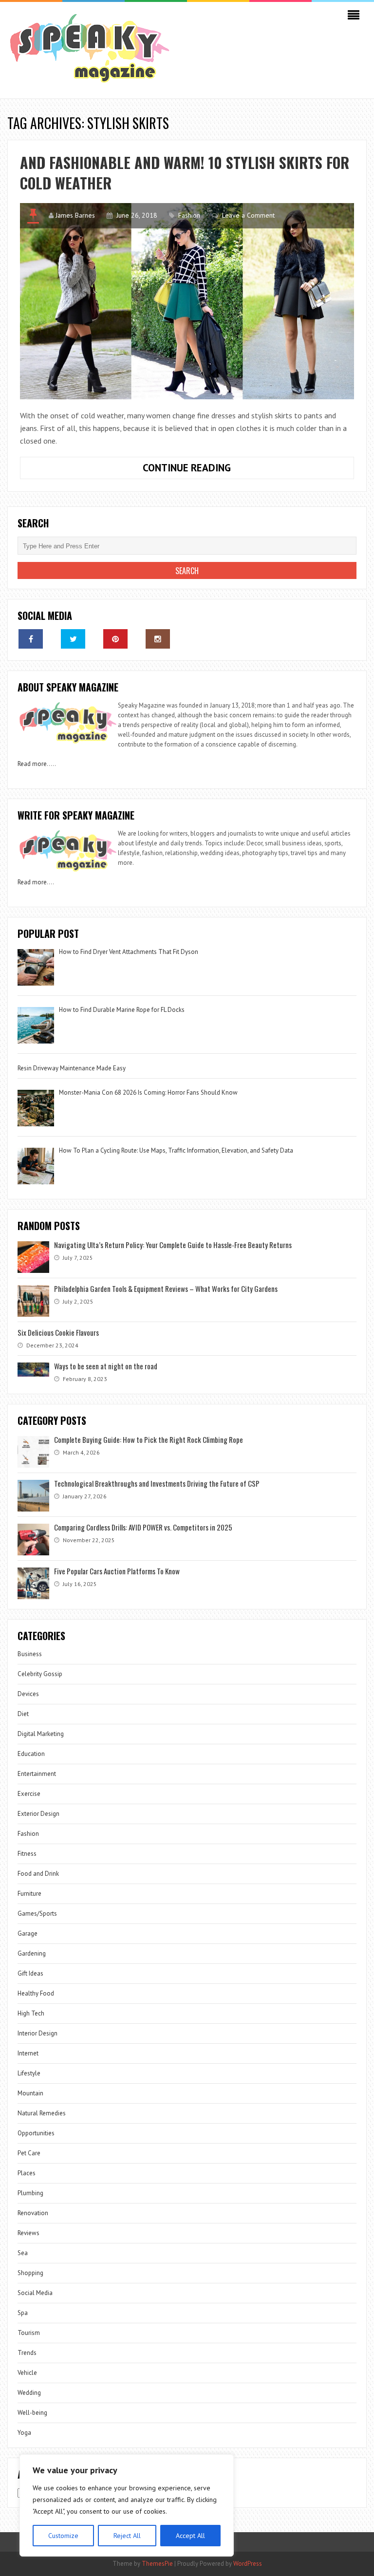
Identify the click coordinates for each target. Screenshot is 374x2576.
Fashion (189, 215)
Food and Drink (38, 1874)
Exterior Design (38, 1814)
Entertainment (37, 1774)
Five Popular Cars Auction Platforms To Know (117, 1571)
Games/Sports (37, 1913)
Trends (27, 2353)
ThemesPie (157, 2564)
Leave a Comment (248, 215)
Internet (28, 2053)
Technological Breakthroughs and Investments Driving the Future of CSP (157, 1483)
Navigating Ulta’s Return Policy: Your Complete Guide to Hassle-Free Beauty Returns (173, 1245)
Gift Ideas (30, 1973)
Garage (28, 1933)
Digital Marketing (41, 1734)
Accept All (190, 2536)
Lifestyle (29, 2073)
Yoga (24, 2433)
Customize (63, 2536)
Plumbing (30, 2193)
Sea (23, 2253)
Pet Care (29, 2153)
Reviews (28, 2233)
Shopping (30, 2273)
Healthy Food (36, 1993)
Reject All (127, 2536)
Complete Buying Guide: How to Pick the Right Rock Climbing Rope (149, 1439)
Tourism (29, 2333)
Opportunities (36, 2133)
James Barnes (75, 215)
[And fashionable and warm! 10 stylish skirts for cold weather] (187, 301)
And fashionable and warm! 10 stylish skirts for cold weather (185, 173)
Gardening (32, 1953)
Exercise (29, 1794)
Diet (23, 1714)
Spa (23, 2313)
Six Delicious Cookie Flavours (58, 1332)
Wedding (29, 2393)
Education (31, 1754)
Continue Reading (217, 470)
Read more (32, 764)
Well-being (32, 2413)
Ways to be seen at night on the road (106, 1366)
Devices (28, 1694)
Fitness (27, 1854)
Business (30, 1654)
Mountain (30, 2093)
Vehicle (27, 2373)
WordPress (248, 2564)
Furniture (29, 1894)
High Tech (31, 2013)
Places (27, 2173)
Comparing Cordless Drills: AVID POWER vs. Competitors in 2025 (143, 1527)
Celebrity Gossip (40, 1674)
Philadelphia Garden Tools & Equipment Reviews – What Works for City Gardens (166, 1288)
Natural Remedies (42, 2113)
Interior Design (37, 2033)
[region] (127, 2505)
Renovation (33, 2213)
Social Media (35, 2293)
